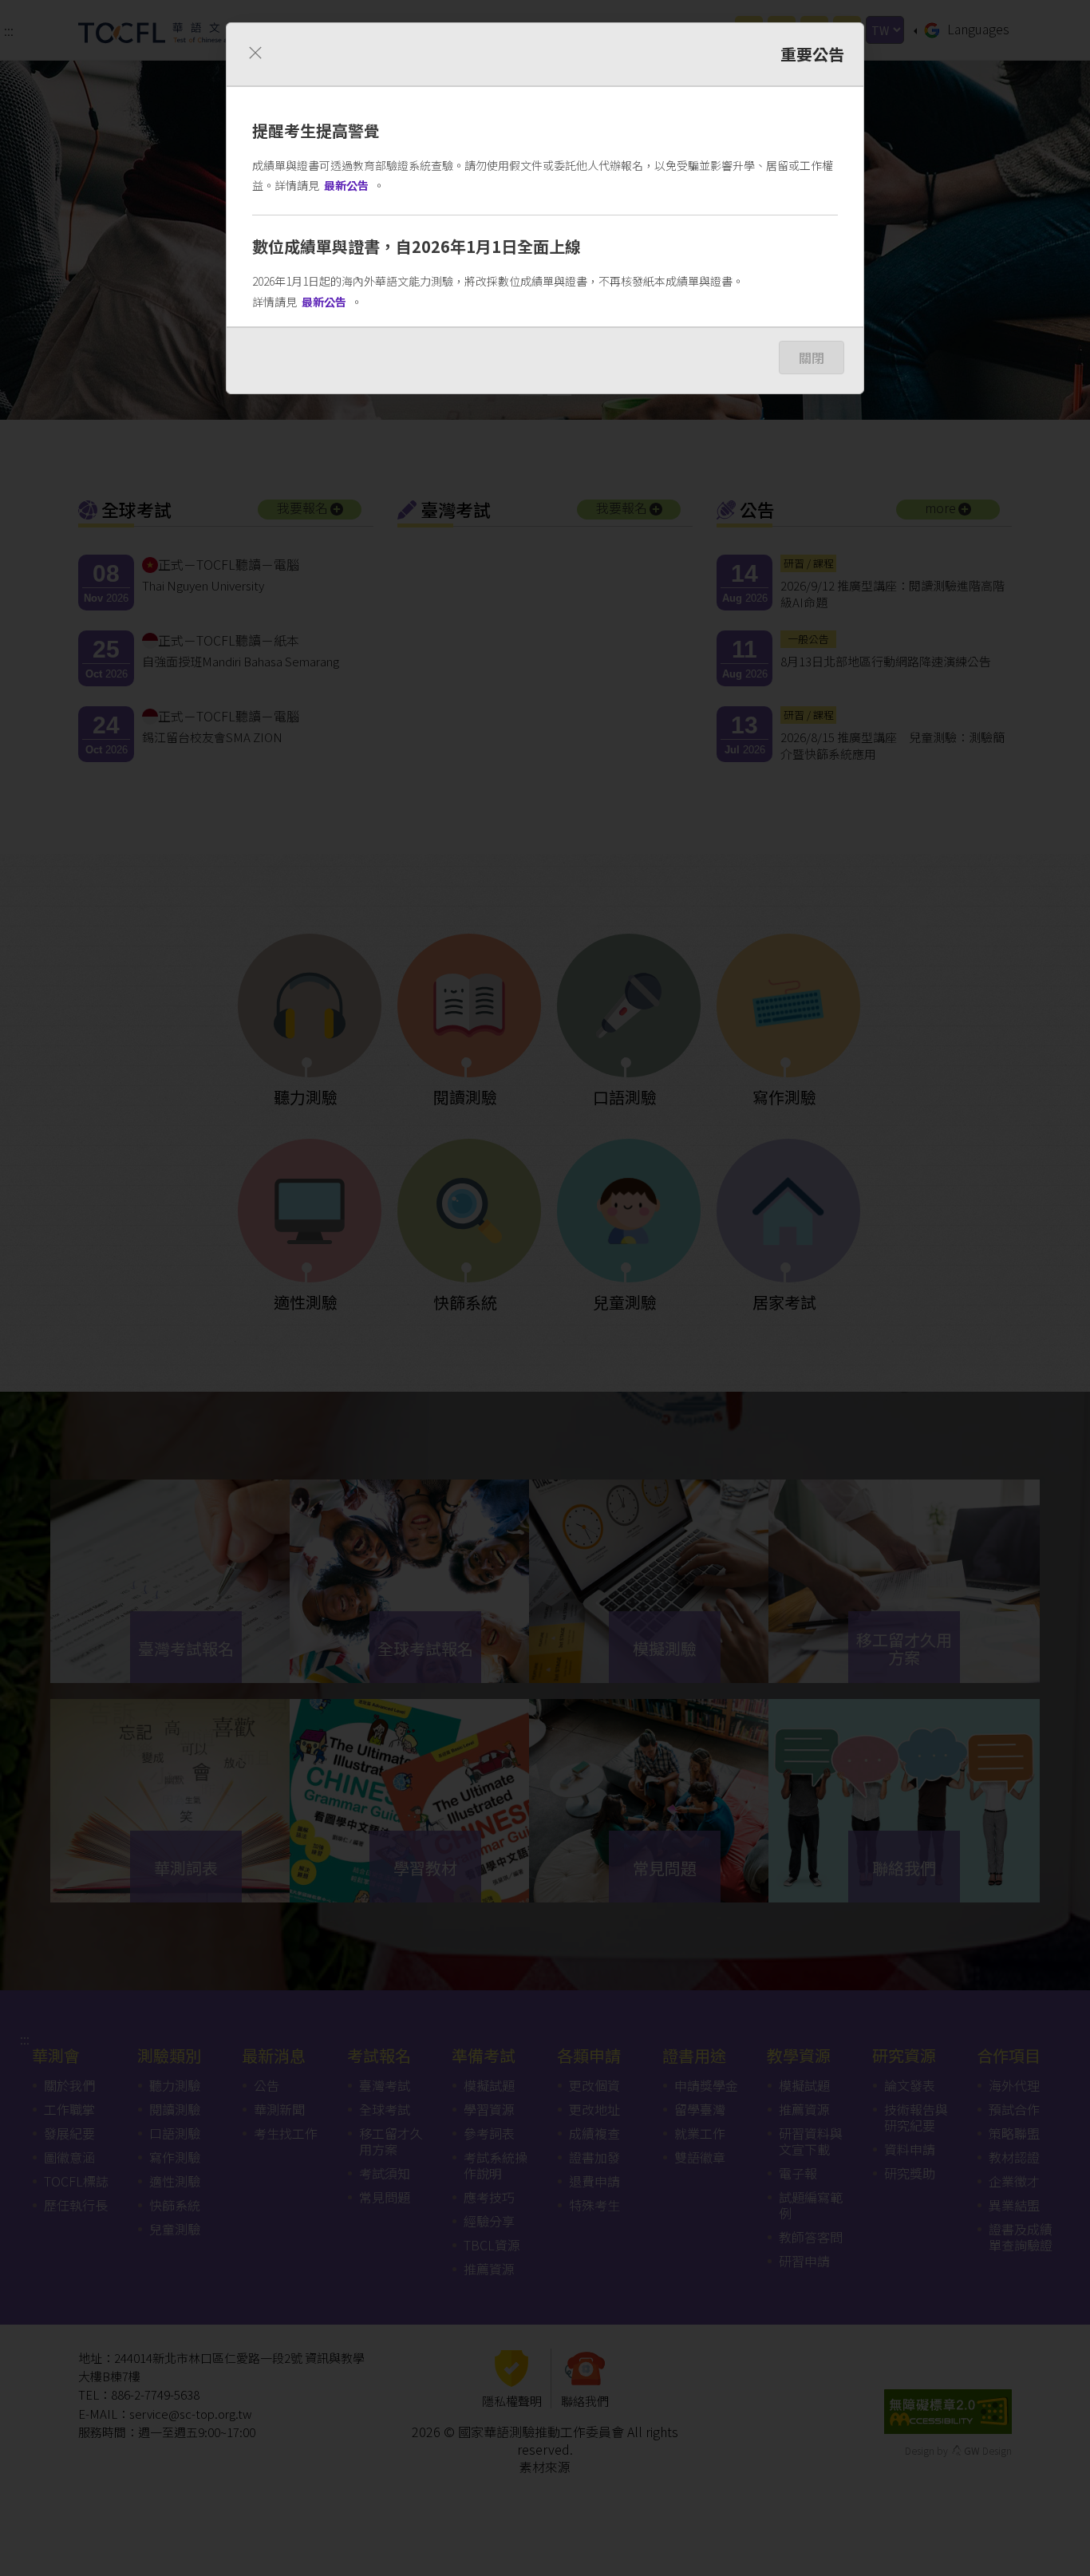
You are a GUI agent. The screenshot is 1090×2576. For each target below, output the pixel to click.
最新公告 (346, 185)
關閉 (812, 358)
